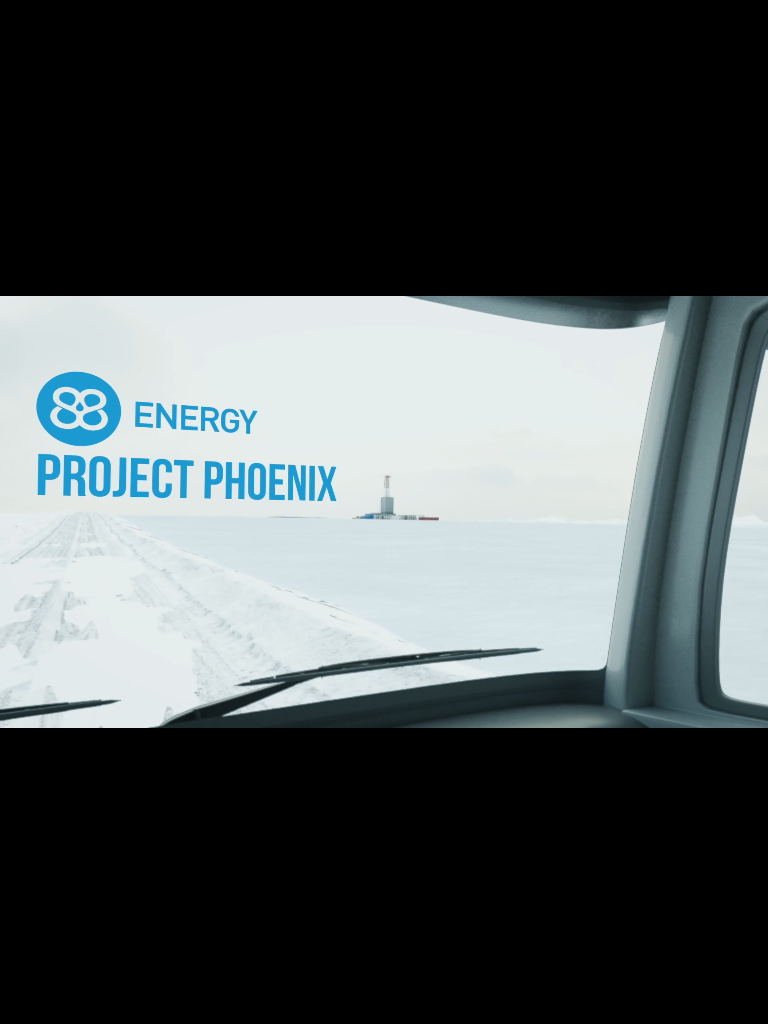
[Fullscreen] (744, 1004)
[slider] (385, 1004)
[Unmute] (697, 1004)
